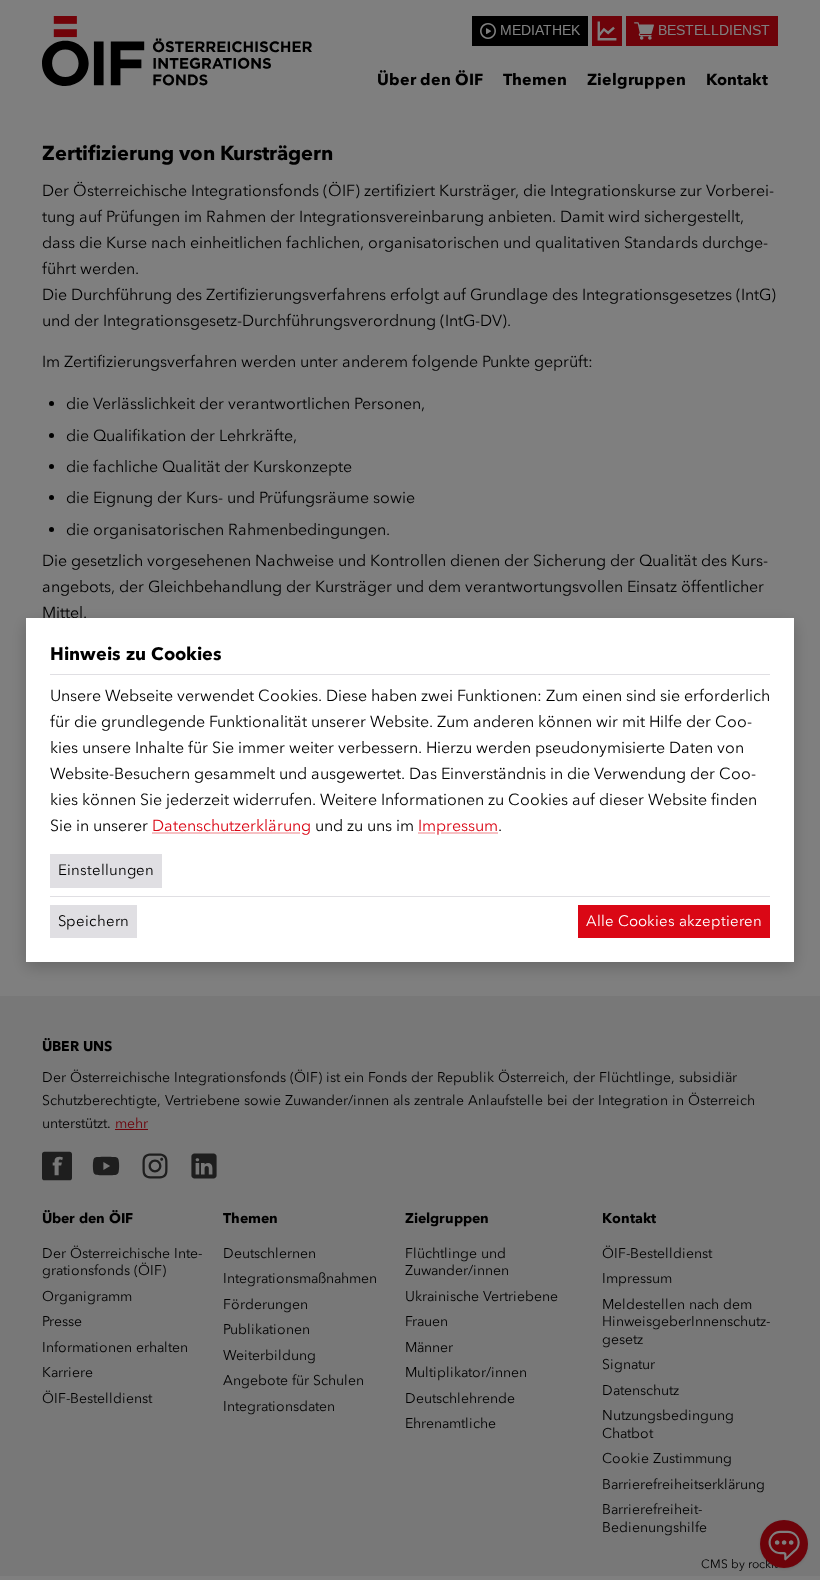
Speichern (93, 921)
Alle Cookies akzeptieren (674, 921)
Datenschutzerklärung (231, 825)
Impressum (458, 825)
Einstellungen (106, 870)
